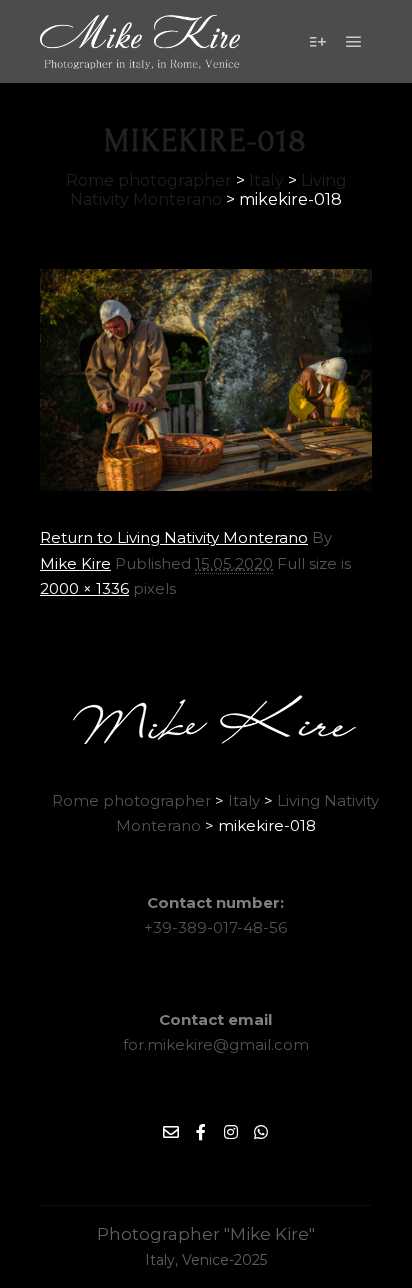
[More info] (318, 42)
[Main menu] (354, 42)
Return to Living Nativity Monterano (174, 537)
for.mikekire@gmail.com (216, 1044)
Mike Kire (75, 563)
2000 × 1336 (84, 588)
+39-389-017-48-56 (215, 927)
